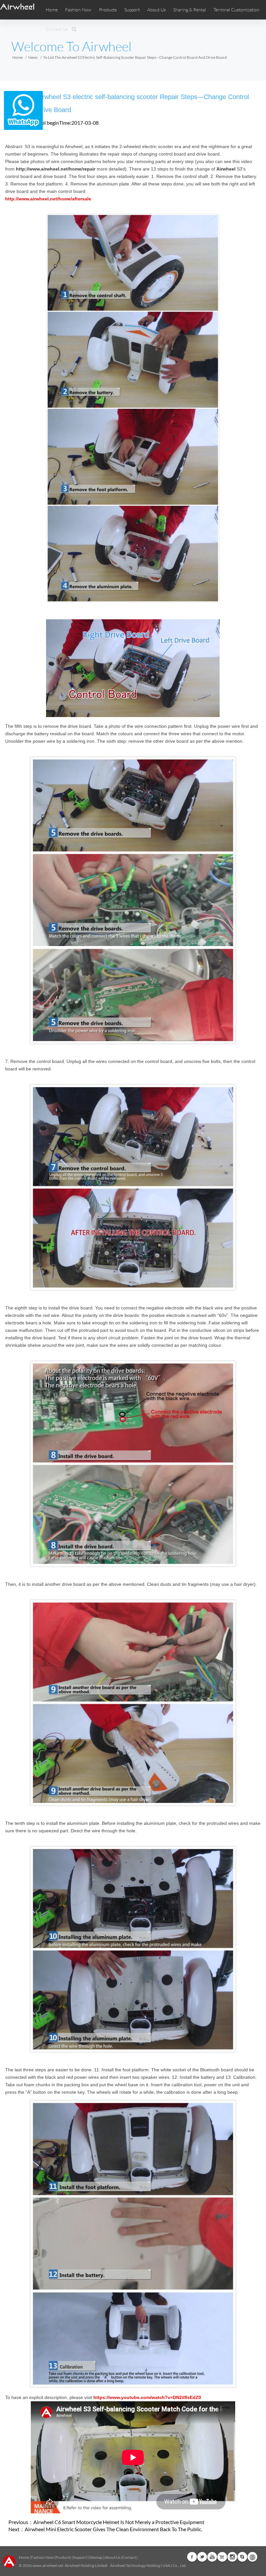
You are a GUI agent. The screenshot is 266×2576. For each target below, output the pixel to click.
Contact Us (57, 29)
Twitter (202, 2557)
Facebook (192, 2557)
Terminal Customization (236, 10)
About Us (112, 2557)
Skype (242, 2557)
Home (52, 10)
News (33, 57)
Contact (129, 2557)
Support (132, 10)
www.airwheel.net (48, 2565)
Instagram (232, 2557)
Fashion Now (42, 2557)
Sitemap (96, 2557)
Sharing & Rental (190, 10)
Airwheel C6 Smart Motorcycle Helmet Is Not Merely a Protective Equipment (119, 2522)
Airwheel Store (222, 2557)
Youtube (212, 2557)
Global (252, 2557)
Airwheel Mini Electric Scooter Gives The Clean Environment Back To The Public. (113, 2529)
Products (108, 10)
